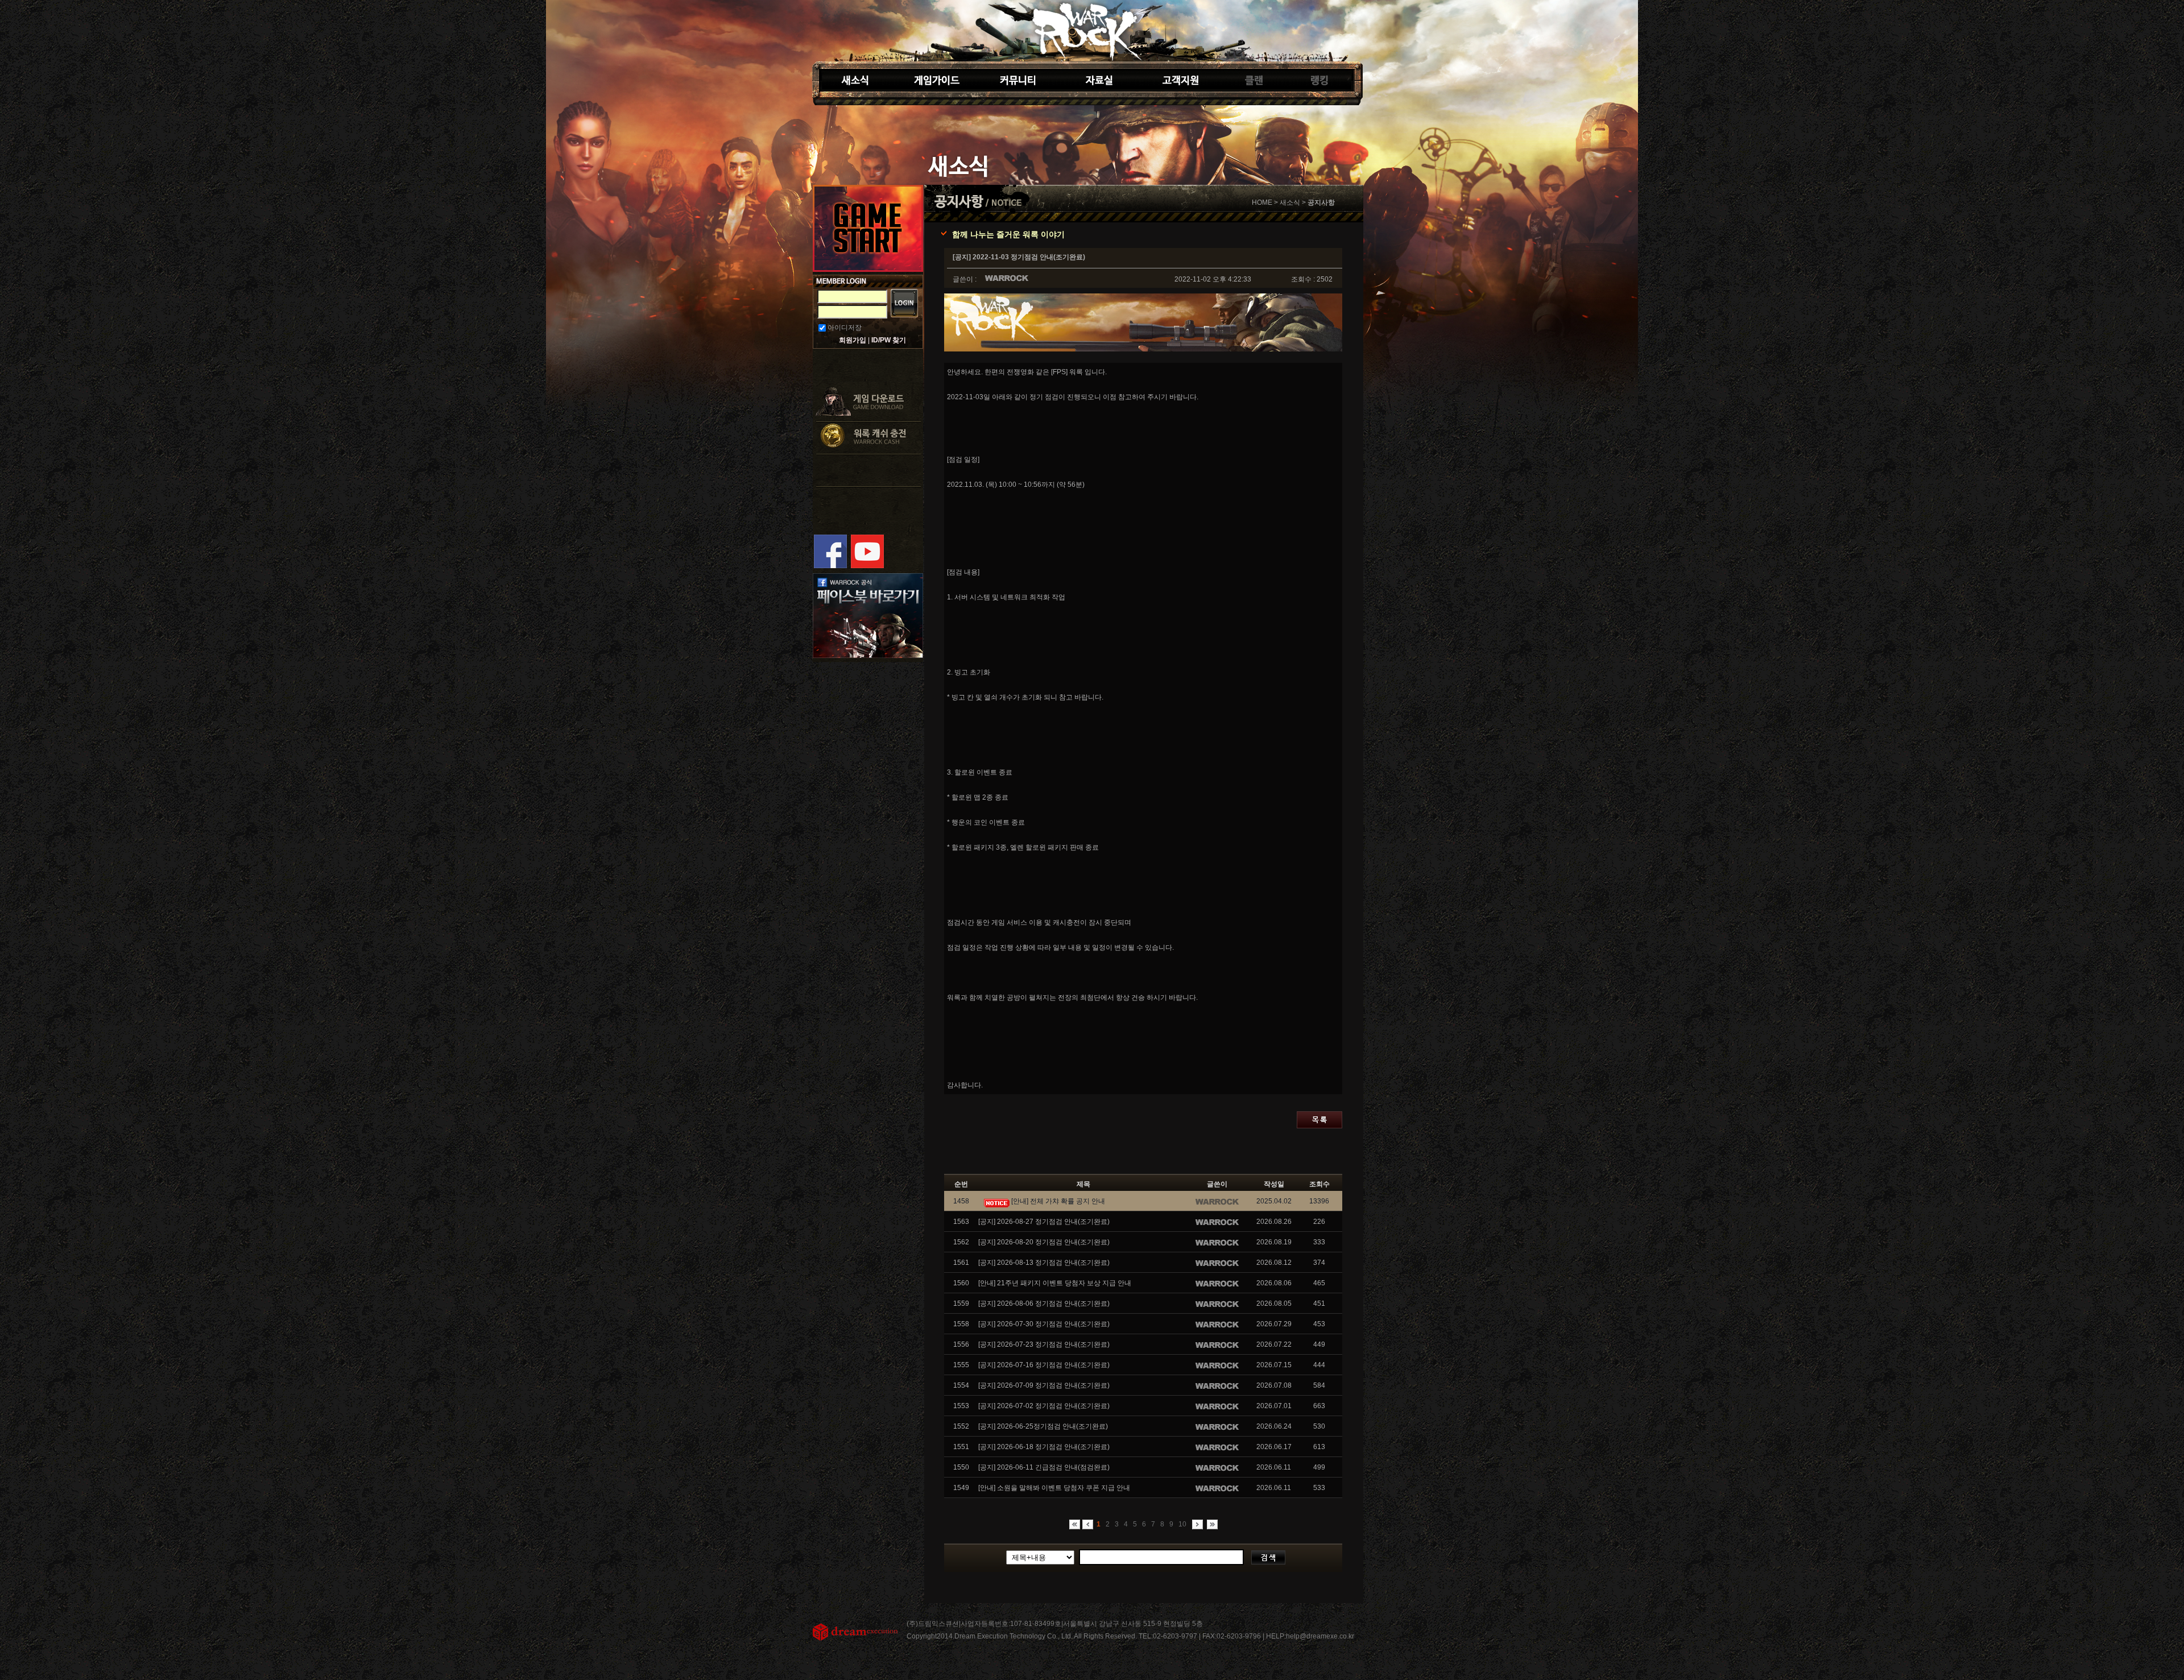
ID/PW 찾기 (889, 340)
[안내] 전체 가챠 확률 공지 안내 (1057, 1201)
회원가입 (853, 340)
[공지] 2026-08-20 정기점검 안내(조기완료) (1044, 1242)
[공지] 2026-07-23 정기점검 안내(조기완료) (1044, 1344)
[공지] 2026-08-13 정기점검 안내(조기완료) (1044, 1263)
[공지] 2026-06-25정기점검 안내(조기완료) (1043, 1426)
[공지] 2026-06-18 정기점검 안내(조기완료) (1044, 1447)
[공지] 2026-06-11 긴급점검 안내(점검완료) (1044, 1467)
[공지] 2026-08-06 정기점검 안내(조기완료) (1044, 1304)
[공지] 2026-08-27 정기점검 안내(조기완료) (1044, 1222)
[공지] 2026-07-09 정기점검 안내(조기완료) (1044, 1385)
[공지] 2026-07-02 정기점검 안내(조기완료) (1044, 1406)
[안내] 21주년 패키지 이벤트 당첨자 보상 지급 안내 (1055, 1283)
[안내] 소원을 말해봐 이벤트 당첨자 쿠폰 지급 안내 (1054, 1488)
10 (1182, 1524)
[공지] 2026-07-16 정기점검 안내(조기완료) (1044, 1365)
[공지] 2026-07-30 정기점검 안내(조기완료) (1044, 1324)
